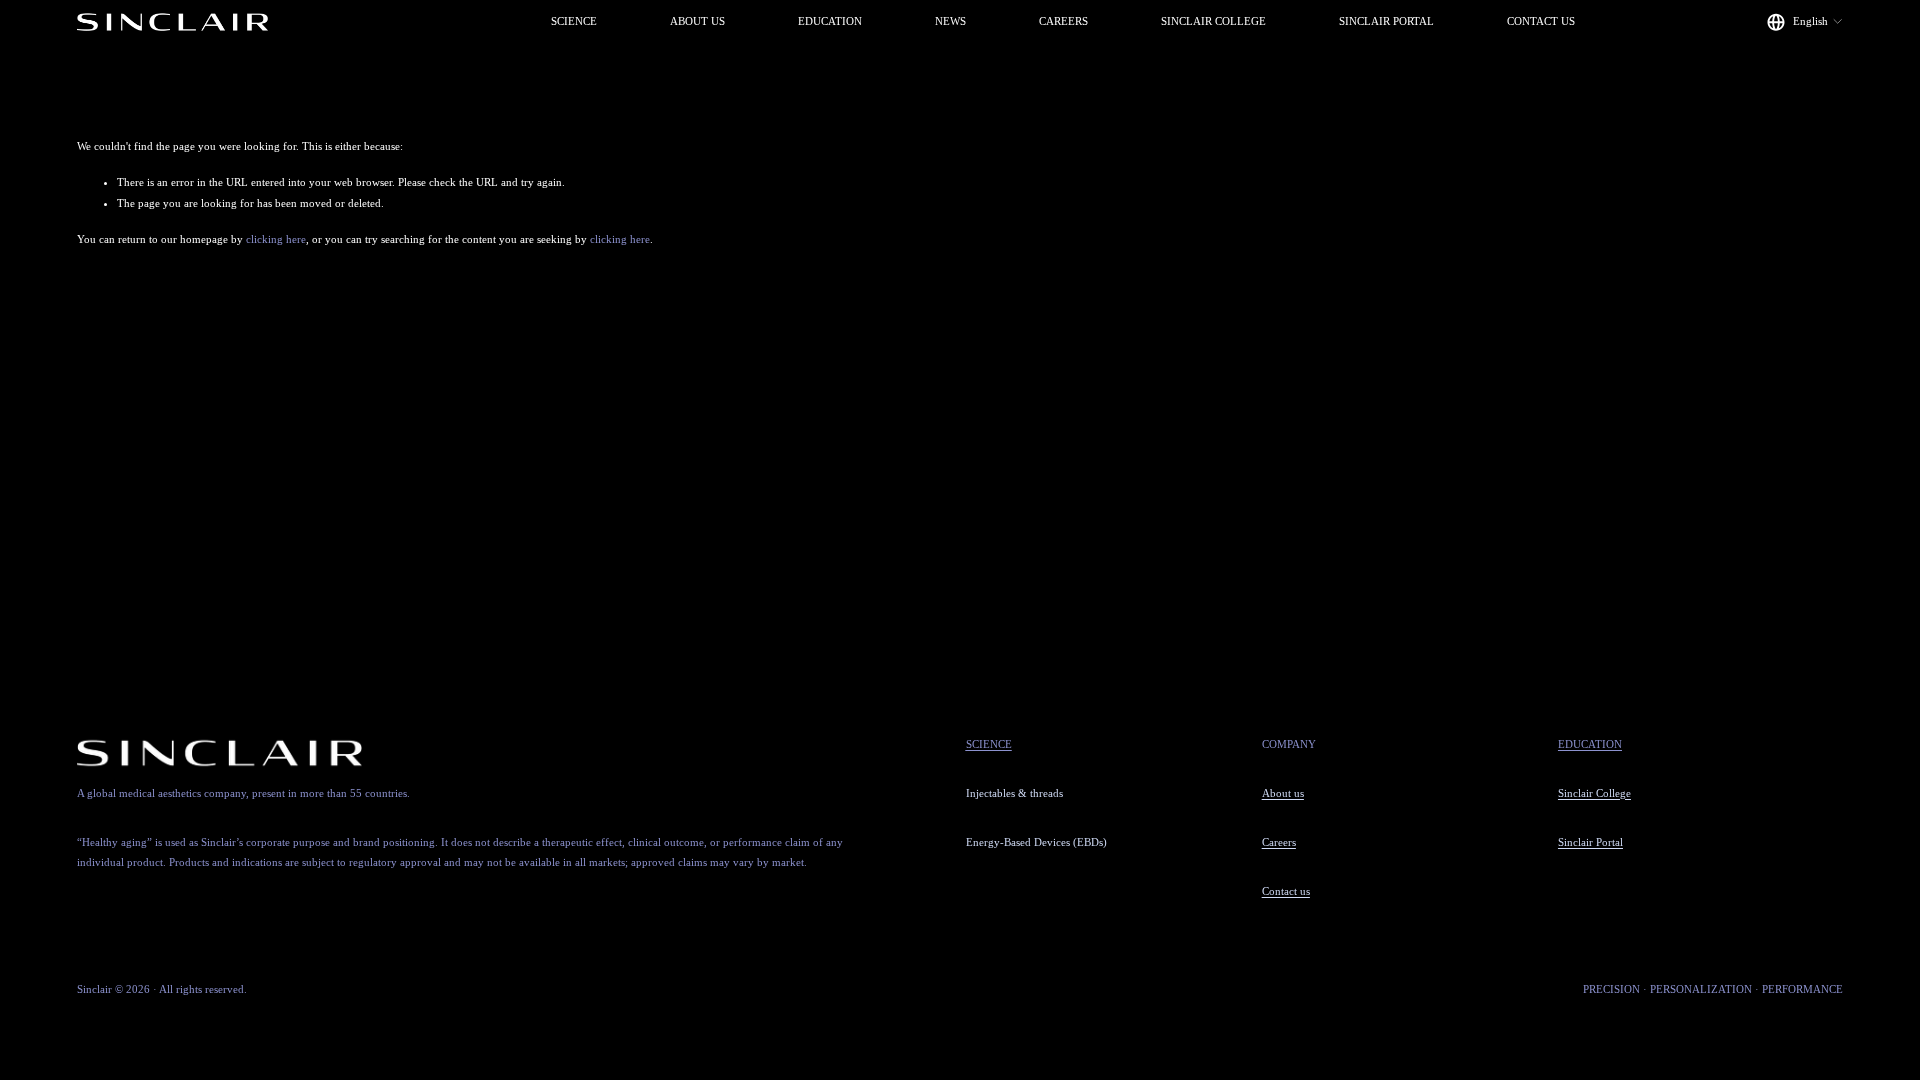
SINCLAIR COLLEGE (1213, 21)
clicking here (276, 239)
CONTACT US (1541, 21)
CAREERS (1063, 21)
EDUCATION (830, 21)
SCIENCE (574, 21)
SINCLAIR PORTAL (1386, 21)
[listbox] (1805, 21)
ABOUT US (697, 21)
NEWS (950, 21)
